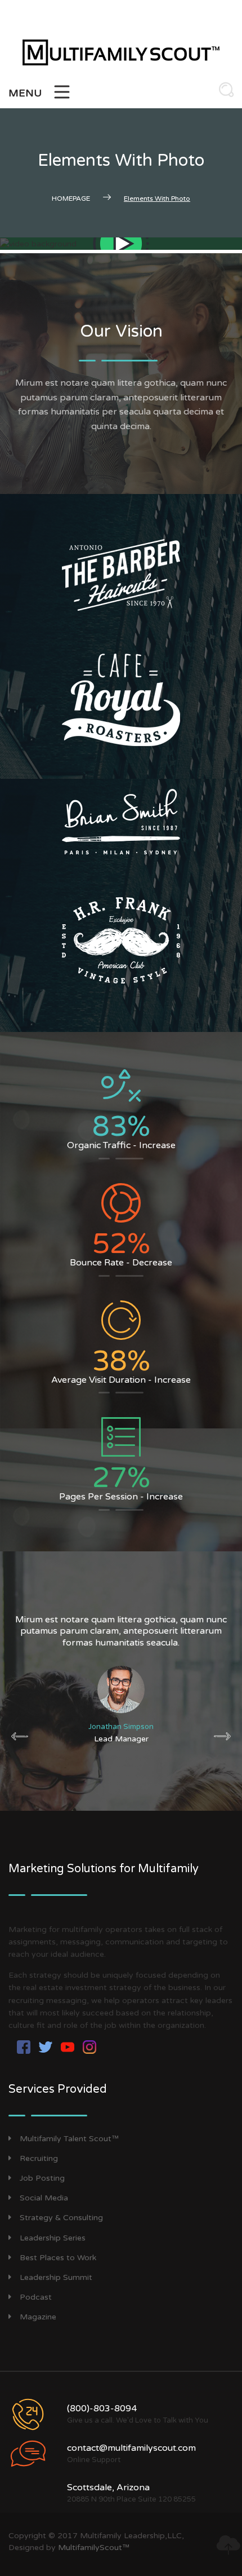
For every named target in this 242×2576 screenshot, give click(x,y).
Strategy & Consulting (61, 2218)
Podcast (36, 2297)
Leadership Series (53, 2238)
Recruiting (39, 2158)
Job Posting (42, 2178)
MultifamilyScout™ (94, 2548)
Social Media (44, 2198)
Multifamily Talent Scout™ (69, 2139)
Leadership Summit (56, 2277)
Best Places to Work (58, 2258)
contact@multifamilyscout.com (131, 2448)
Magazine (38, 2317)
